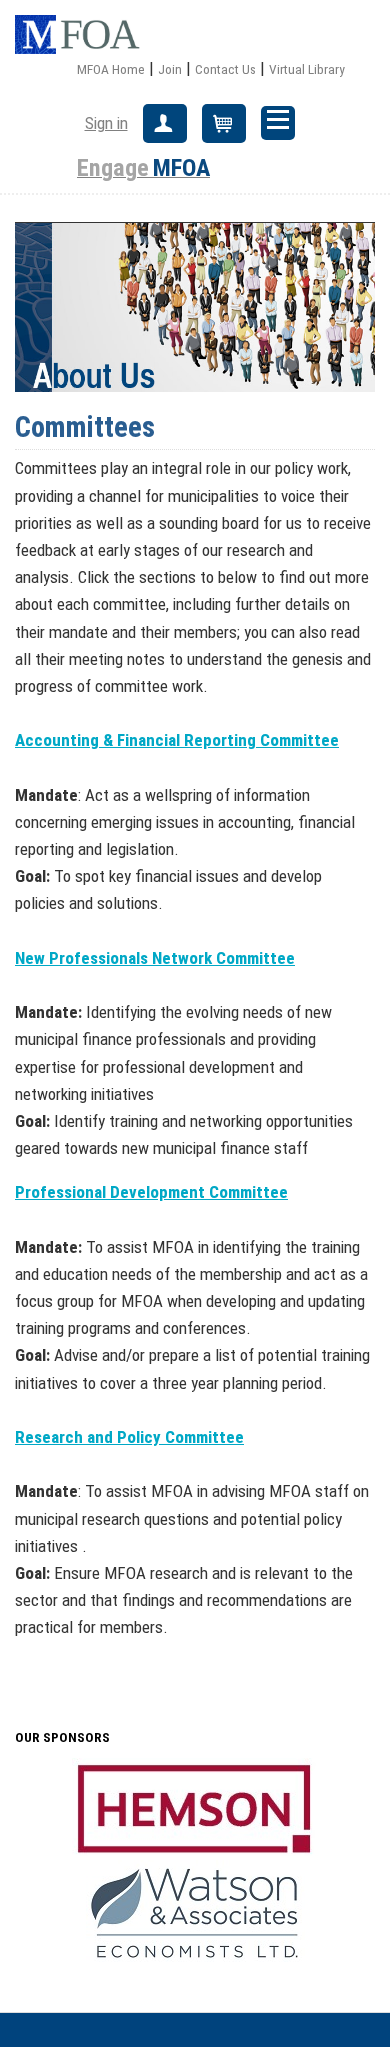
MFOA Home (111, 69)
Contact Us (225, 69)
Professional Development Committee (151, 1192)
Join (170, 69)
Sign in (106, 123)
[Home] (85, 35)
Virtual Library (307, 69)
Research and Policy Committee (129, 1437)
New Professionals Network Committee (155, 958)
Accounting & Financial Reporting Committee (177, 740)
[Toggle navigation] (278, 123)
